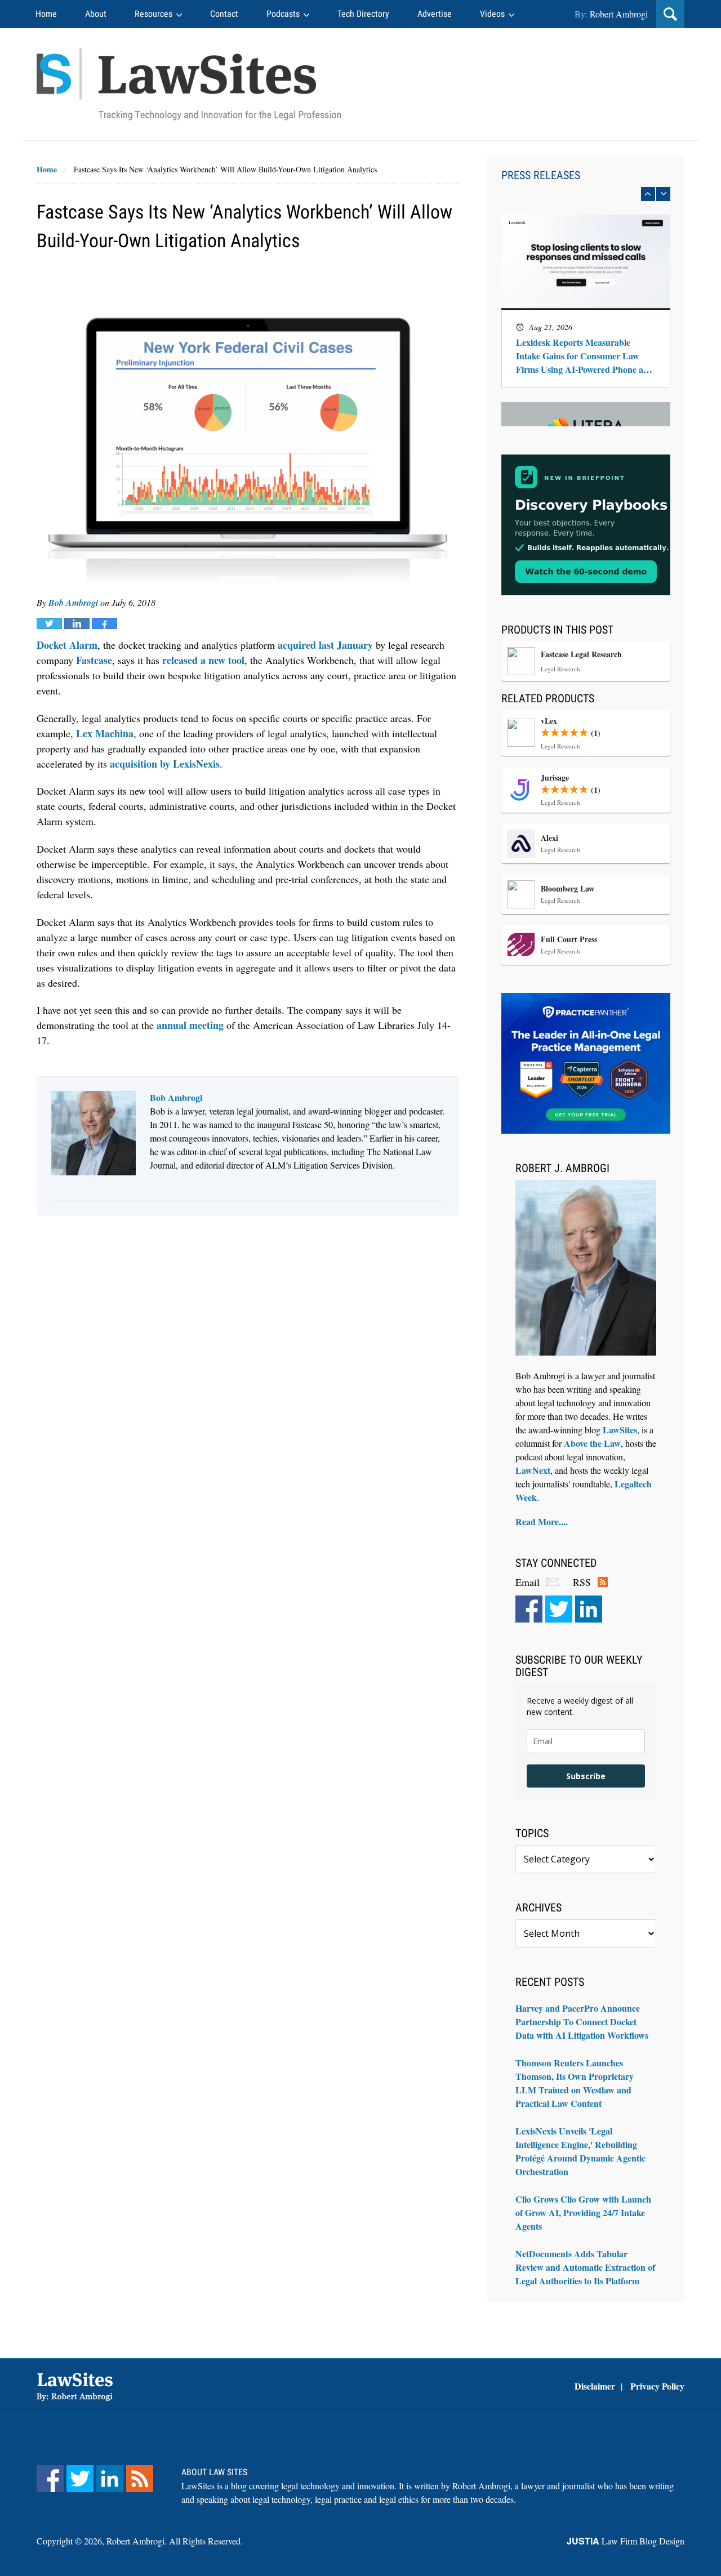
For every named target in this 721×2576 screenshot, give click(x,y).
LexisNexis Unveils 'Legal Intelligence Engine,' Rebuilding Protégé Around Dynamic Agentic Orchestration (580, 2151)
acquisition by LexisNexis (165, 764)
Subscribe (586, 1776)
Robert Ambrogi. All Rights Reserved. (175, 2541)
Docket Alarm (67, 645)
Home (46, 14)
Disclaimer (595, 2386)
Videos (492, 14)
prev (648, 194)
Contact (224, 14)
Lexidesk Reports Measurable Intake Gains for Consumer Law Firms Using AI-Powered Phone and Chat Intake (585, 356)
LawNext (533, 1470)
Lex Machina (105, 733)
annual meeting (190, 1025)
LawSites (620, 1430)
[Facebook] (529, 1609)
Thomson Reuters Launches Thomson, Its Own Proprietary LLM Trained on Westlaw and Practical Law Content (575, 2083)
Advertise (435, 14)
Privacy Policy (657, 2386)
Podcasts (283, 14)
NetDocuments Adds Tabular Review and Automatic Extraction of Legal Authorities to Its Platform (585, 2267)
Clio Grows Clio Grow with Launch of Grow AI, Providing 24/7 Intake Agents (583, 2212)
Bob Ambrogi (73, 603)
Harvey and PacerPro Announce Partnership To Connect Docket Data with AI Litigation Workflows (582, 2022)
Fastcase (94, 660)
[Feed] (140, 2479)
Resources (153, 14)
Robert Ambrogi (619, 14)
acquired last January (325, 645)
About (96, 14)
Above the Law (592, 1443)
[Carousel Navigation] (586, 194)
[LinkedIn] (589, 1609)
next (663, 194)
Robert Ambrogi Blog (189, 84)
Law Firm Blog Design (626, 2541)
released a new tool (203, 660)
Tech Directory (363, 14)
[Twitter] (559, 1609)
